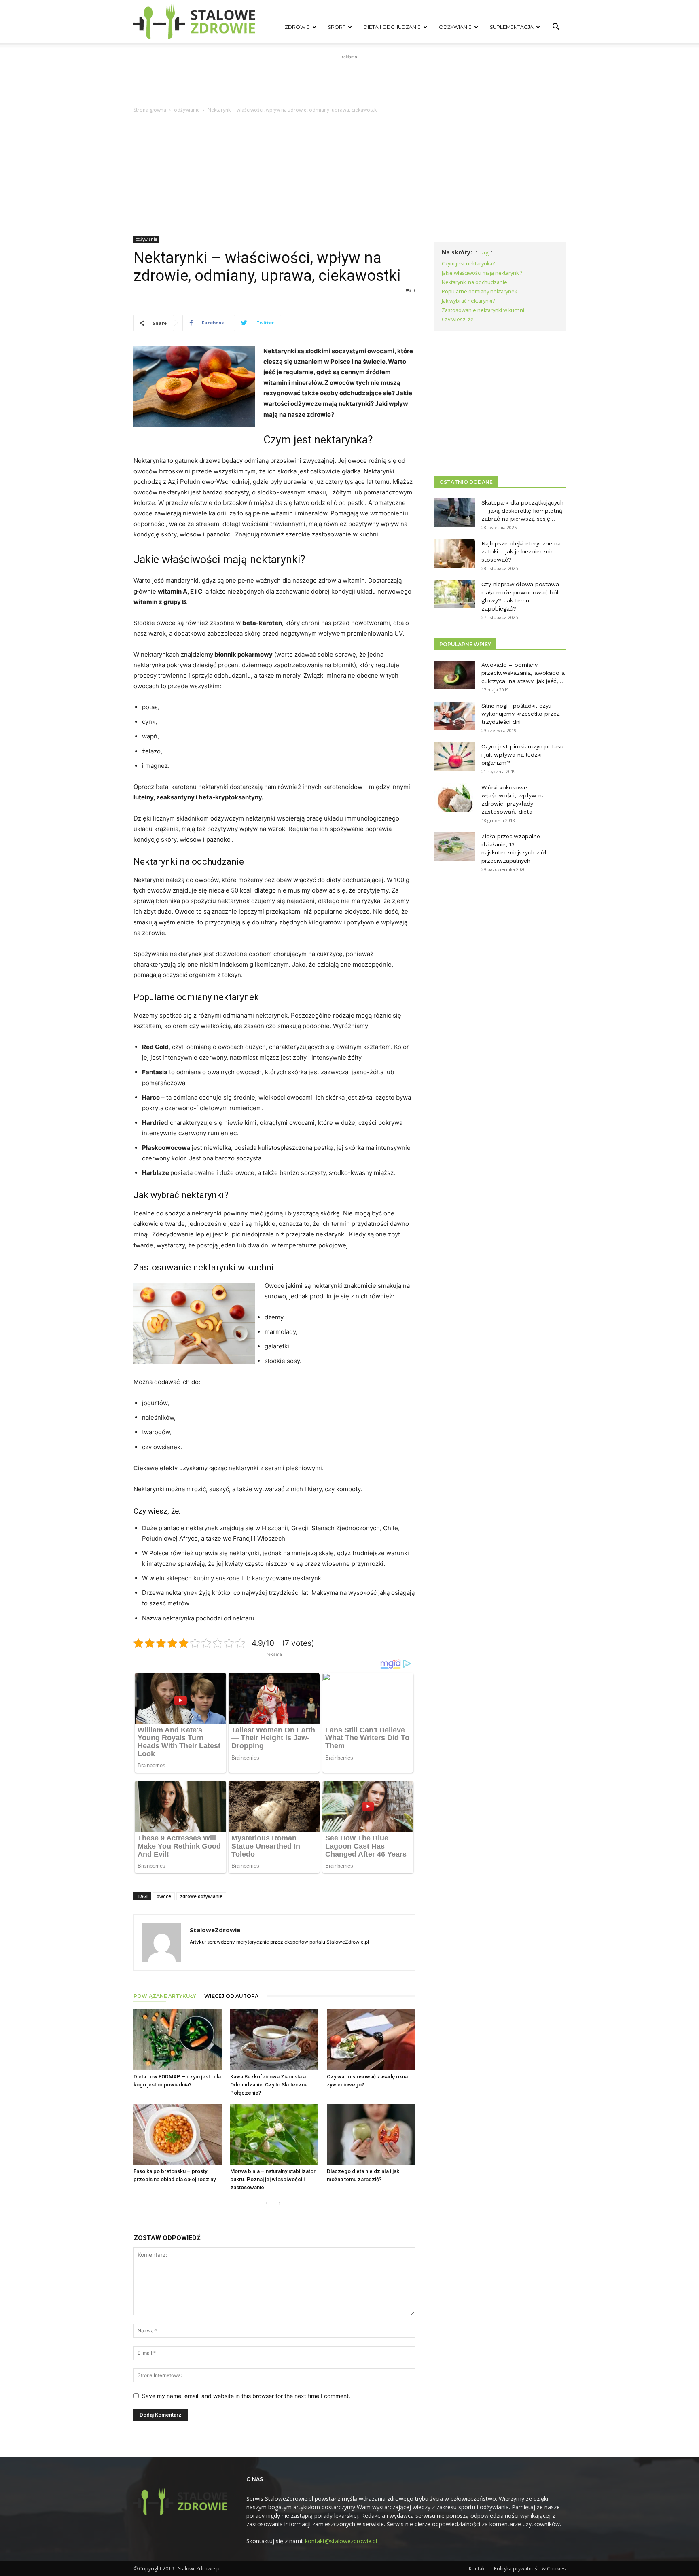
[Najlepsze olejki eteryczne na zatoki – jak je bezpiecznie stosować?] (455, 553)
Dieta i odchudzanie (392, 27)
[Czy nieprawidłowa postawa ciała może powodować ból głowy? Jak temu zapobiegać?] (455, 594)
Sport (337, 27)
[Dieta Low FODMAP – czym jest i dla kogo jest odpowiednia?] (178, 2040)
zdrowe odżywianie (201, 1896)
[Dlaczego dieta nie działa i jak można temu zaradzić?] (371, 2134)
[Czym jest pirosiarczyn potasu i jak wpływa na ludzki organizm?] (455, 757)
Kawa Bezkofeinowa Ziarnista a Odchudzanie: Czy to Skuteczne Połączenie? (269, 2085)
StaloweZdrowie (215, 1930)
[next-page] (279, 2204)
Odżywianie (455, 27)
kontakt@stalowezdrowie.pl (341, 2541)
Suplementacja (512, 27)
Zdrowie (297, 27)
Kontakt (478, 2569)
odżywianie (187, 110)
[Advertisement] (349, 79)
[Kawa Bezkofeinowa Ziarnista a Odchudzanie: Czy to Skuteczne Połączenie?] (274, 2040)
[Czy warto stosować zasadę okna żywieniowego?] (371, 2040)
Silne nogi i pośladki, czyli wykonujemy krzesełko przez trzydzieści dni (521, 714)
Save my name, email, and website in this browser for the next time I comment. (246, 2396)
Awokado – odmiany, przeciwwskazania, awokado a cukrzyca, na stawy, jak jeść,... (523, 673)
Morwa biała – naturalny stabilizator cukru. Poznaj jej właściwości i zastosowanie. (273, 2179)
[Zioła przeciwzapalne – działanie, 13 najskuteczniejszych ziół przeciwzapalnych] (455, 846)
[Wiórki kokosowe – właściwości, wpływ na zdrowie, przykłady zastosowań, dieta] (455, 797)
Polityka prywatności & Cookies (530, 2569)
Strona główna (150, 110)
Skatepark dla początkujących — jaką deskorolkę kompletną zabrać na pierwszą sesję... (522, 511)
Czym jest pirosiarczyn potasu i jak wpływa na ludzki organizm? (522, 755)
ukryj (484, 253)
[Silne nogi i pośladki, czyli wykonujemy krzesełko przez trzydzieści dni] (455, 716)
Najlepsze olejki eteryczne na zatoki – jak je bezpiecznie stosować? (521, 551)
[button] (556, 28)
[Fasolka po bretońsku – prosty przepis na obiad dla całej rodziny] (178, 2134)
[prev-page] (266, 2204)
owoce (164, 1896)
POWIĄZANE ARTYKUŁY (165, 1996)
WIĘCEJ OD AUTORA (231, 1996)
